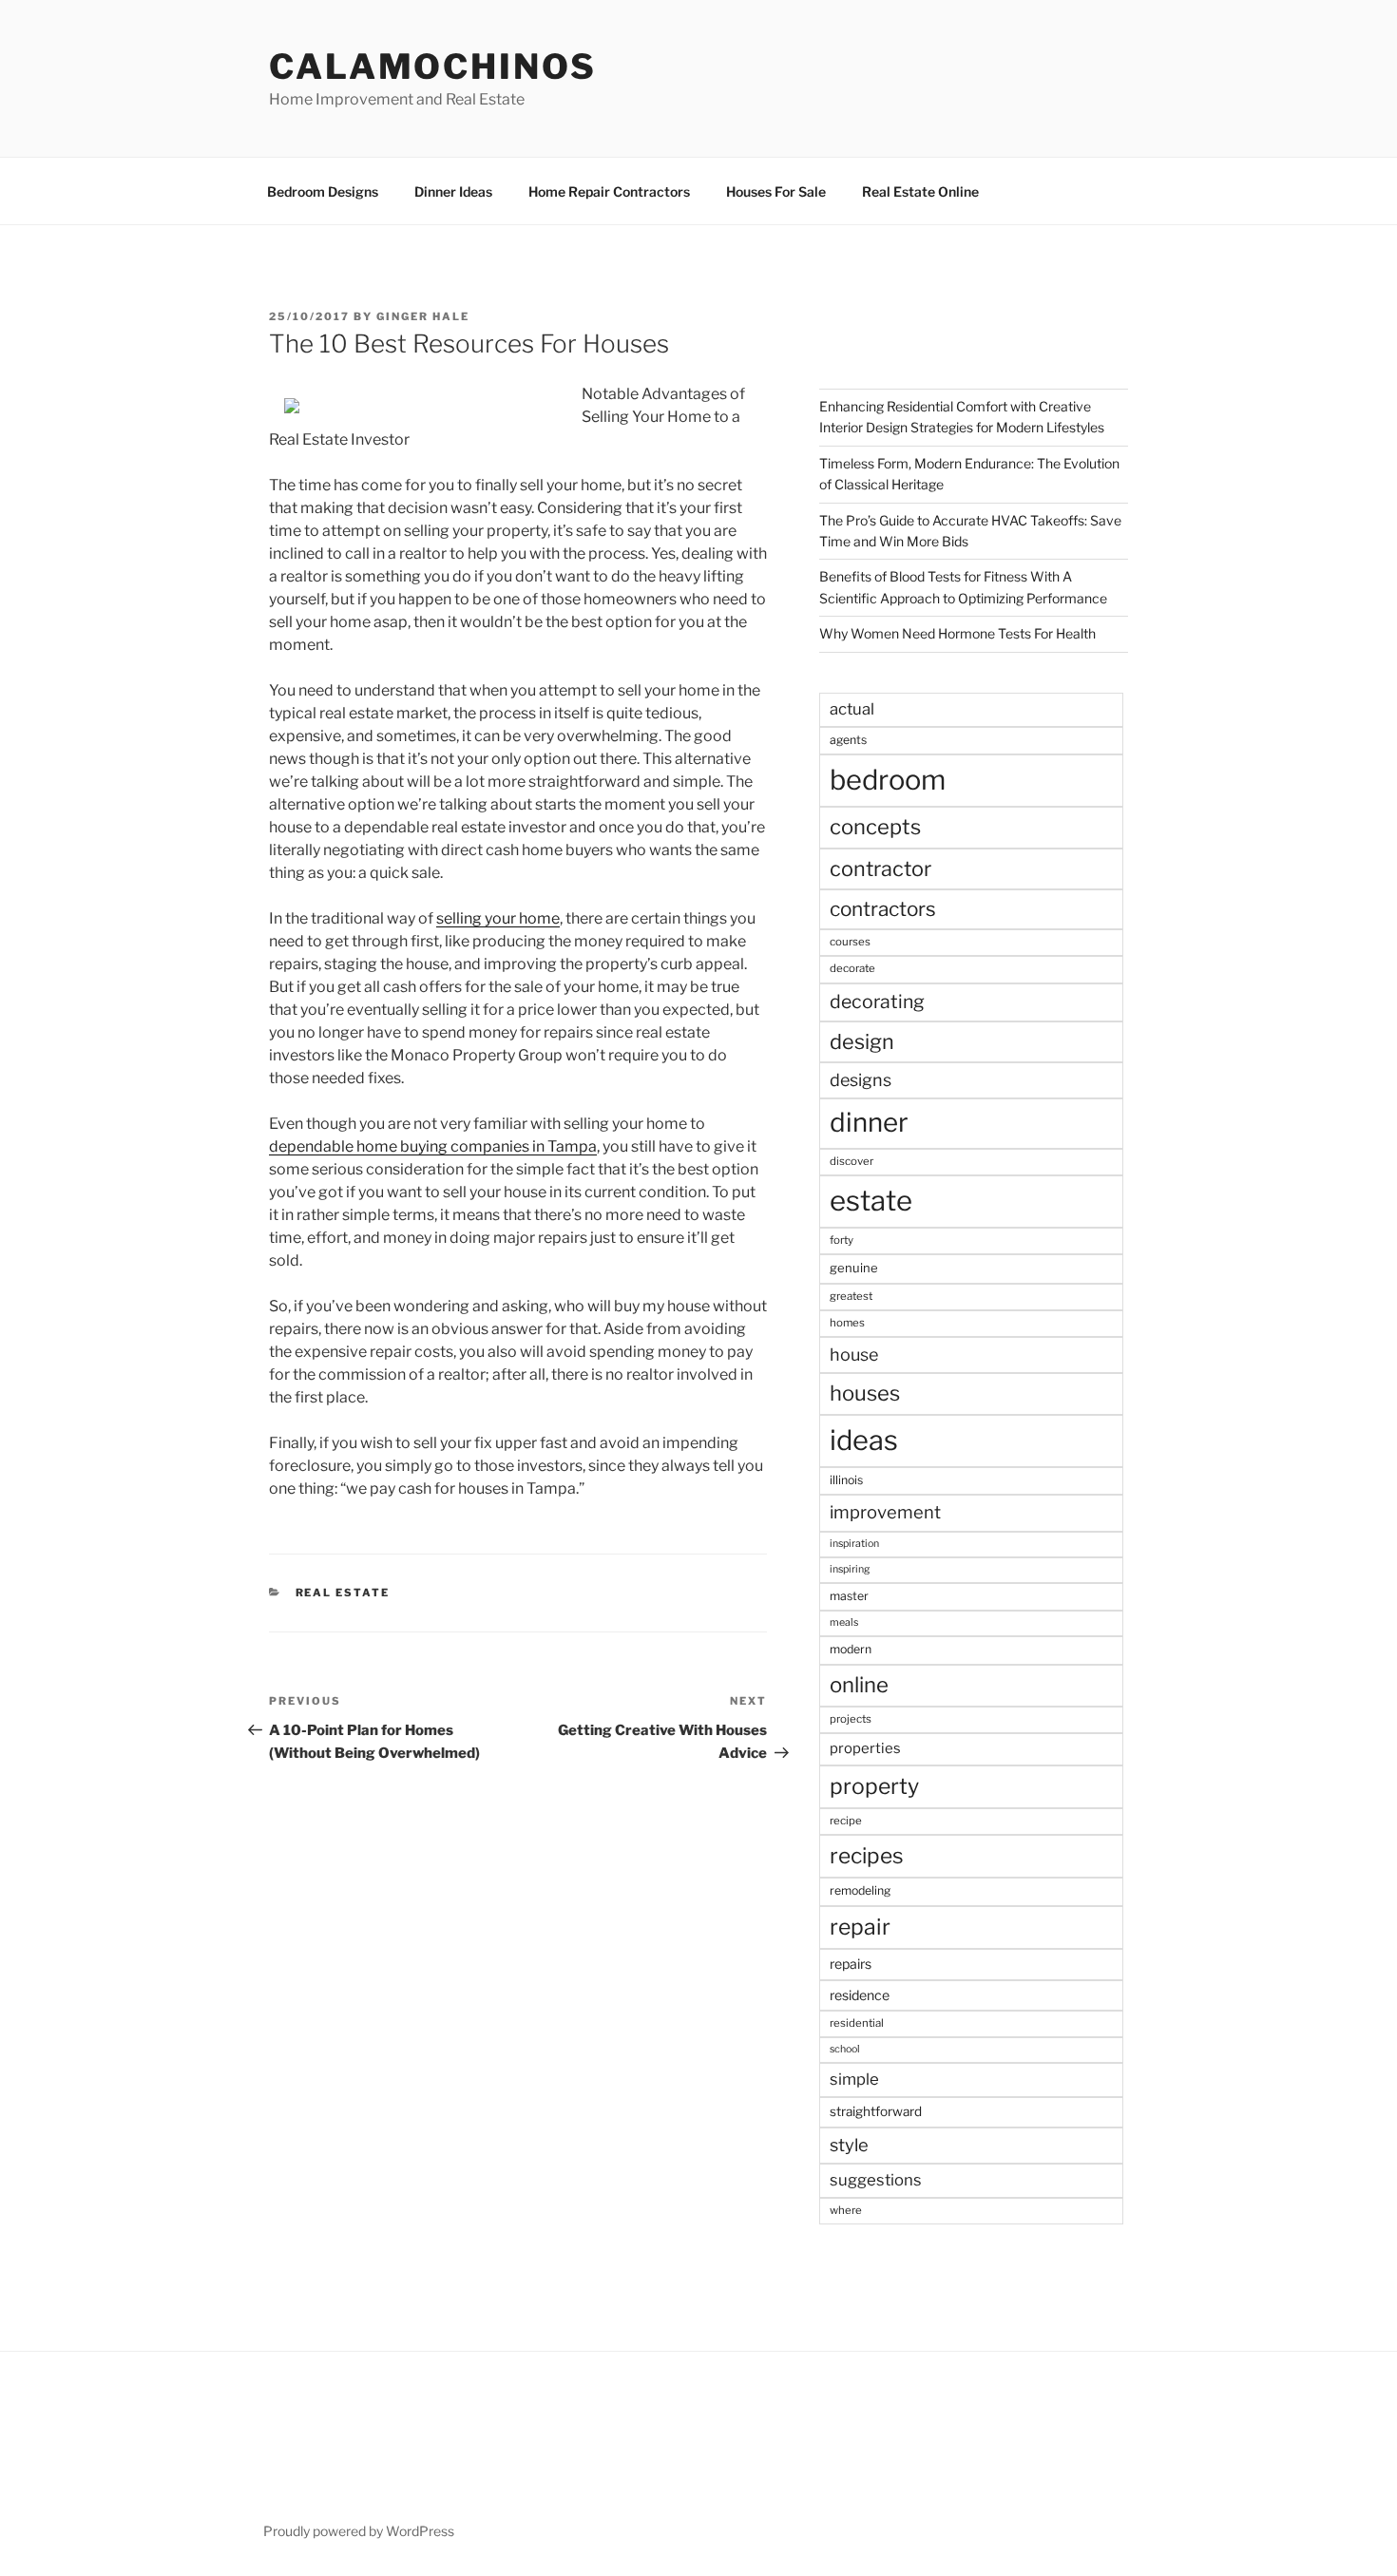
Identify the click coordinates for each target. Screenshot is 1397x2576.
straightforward (876, 2111)
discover (852, 1161)
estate (871, 1201)
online (859, 1685)
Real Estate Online (920, 191)
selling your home (498, 918)
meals (844, 1622)
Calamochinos (433, 67)
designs (861, 1080)
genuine (854, 1268)
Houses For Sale (776, 191)
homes (847, 1323)
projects (851, 1719)
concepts (875, 827)
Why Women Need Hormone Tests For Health (957, 633)
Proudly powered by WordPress (359, 2531)
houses (865, 1393)
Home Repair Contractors (609, 191)
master (849, 1596)
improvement (885, 1512)
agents (848, 740)
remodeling (860, 1890)
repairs (851, 1964)
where (846, 2210)
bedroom (888, 780)
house (854, 1355)
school (845, 2049)
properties (865, 1748)
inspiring (850, 1569)
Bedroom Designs (323, 191)
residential (857, 2023)
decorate (852, 968)
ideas (864, 1440)
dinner (869, 1122)
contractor (880, 868)
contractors (883, 909)
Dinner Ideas (453, 191)
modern (851, 1649)
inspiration (854, 1544)
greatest (851, 1296)
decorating (877, 1002)
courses (850, 942)
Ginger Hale (423, 316)
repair (860, 1927)
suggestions (876, 2180)
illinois (846, 1480)
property (874, 1786)
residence (860, 1995)
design (862, 1041)
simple (854, 2079)
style (849, 2145)
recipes (867, 1856)
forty (842, 1240)
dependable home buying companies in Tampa (433, 1146)
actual (852, 709)
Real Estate (343, 1593)
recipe (846, 1821)
